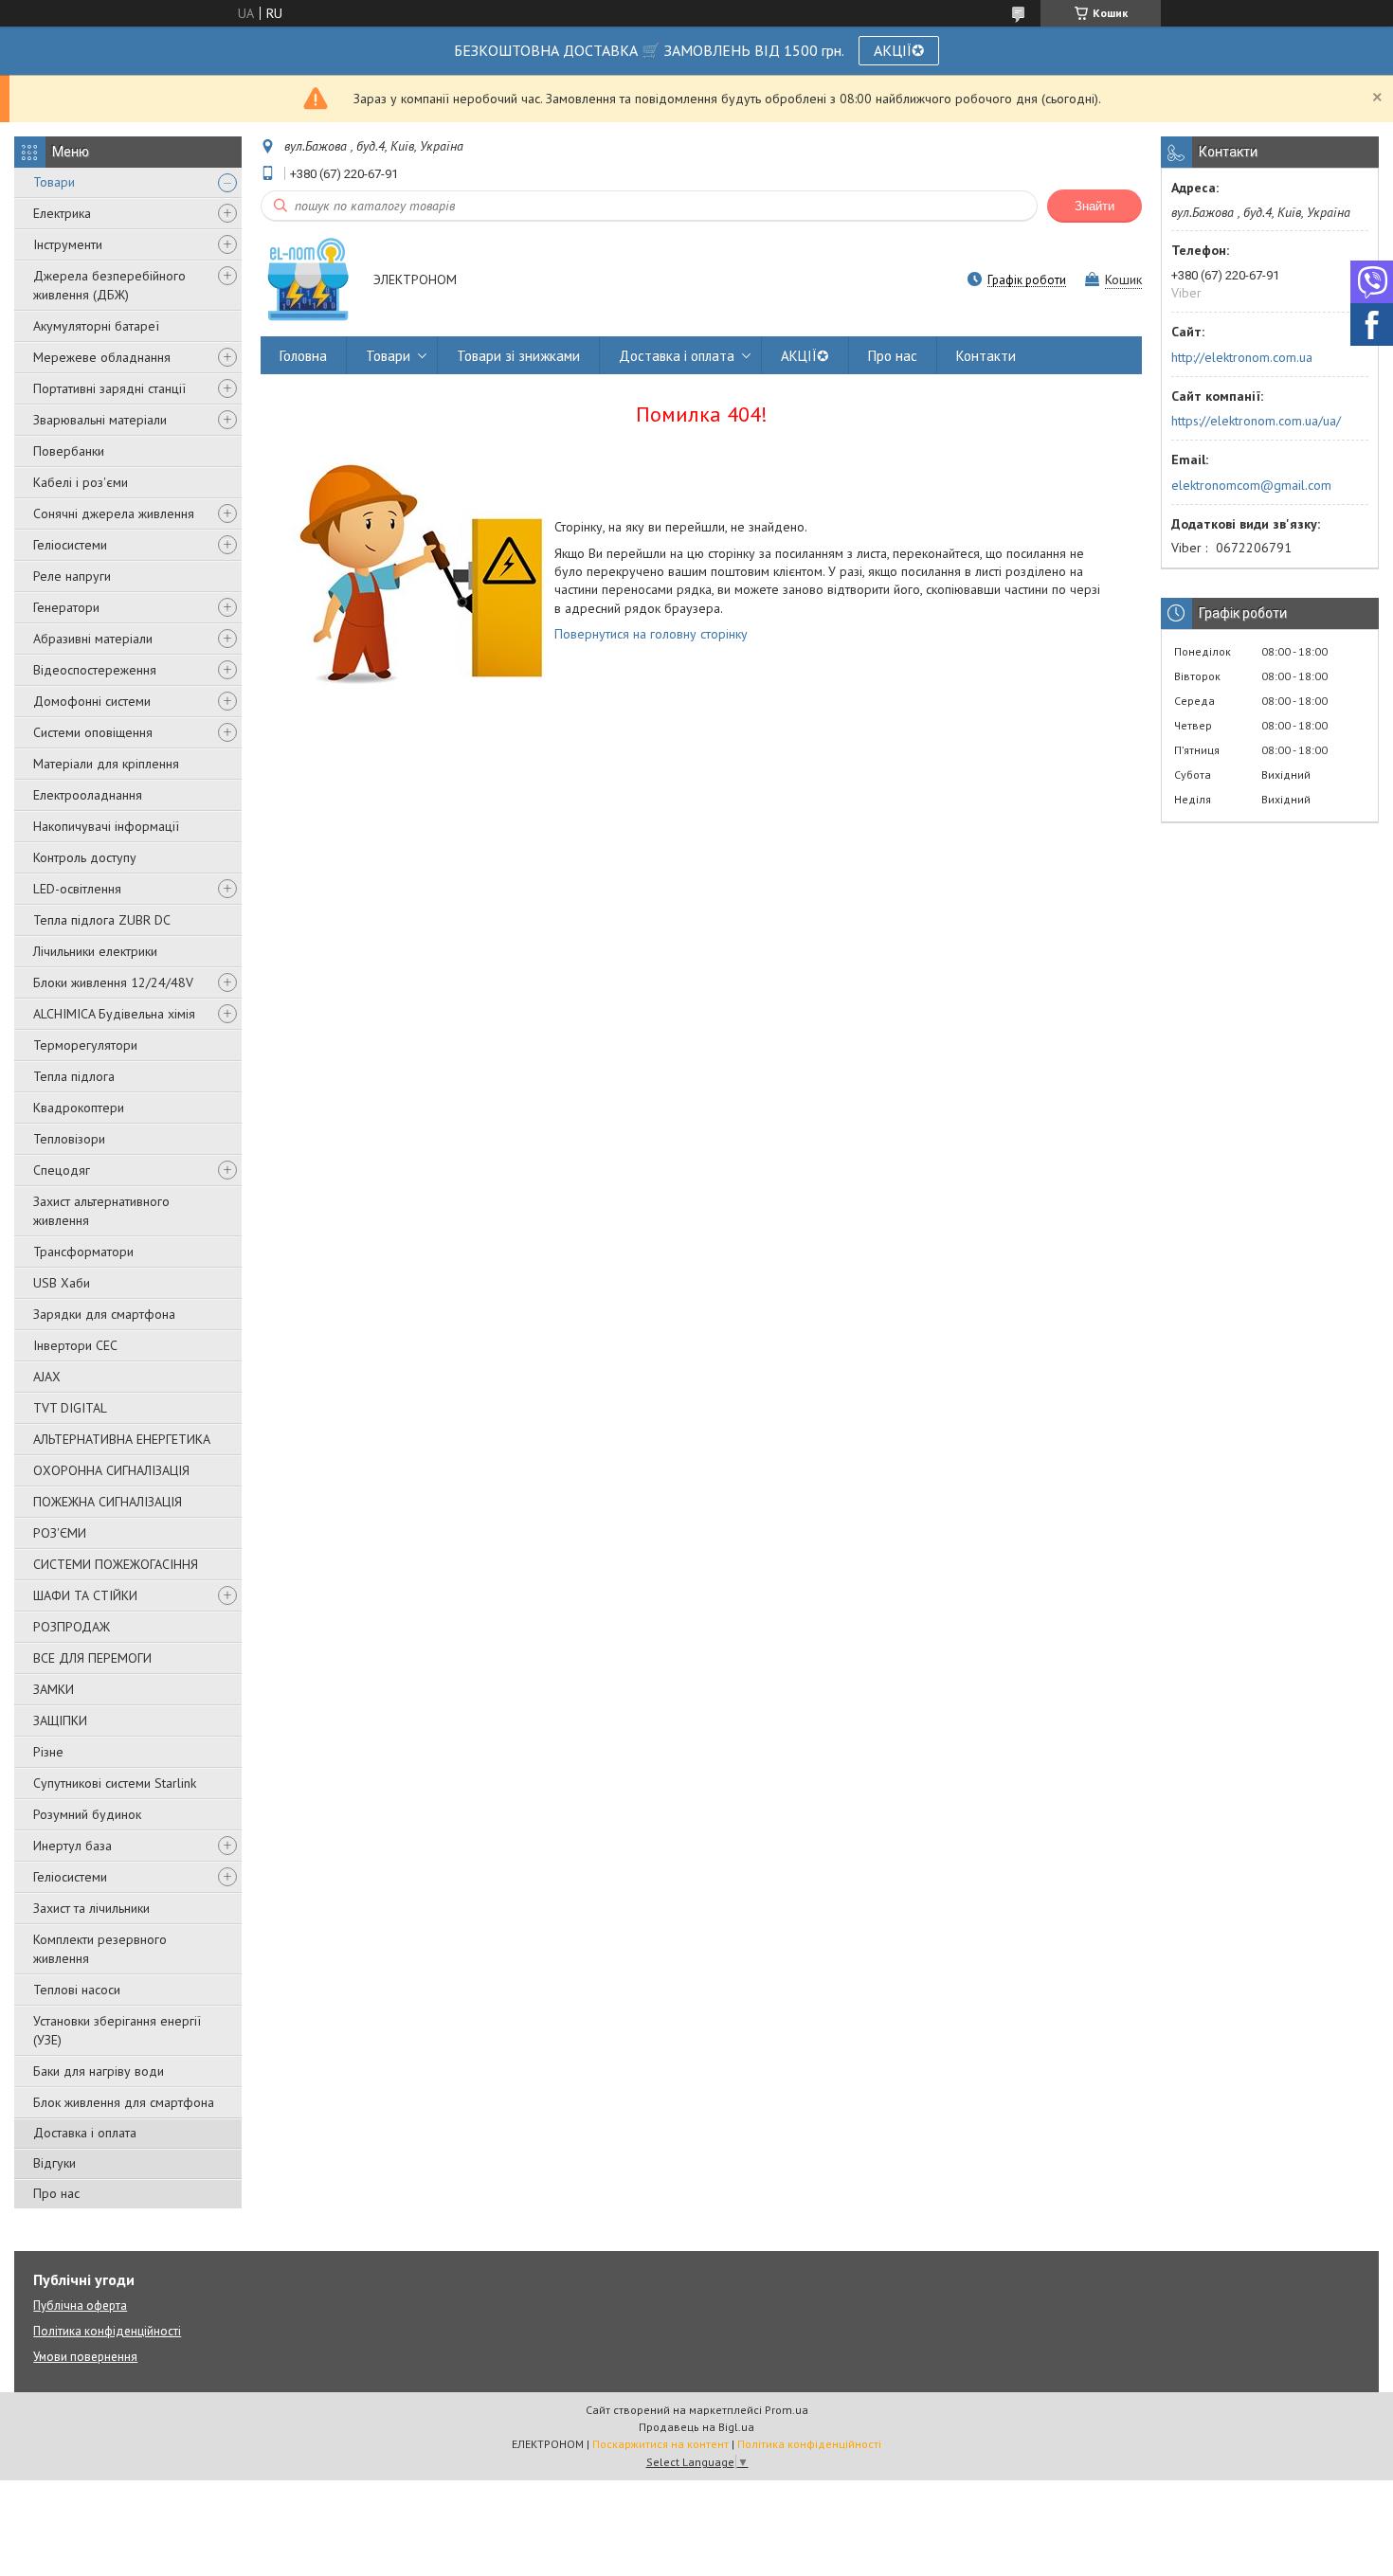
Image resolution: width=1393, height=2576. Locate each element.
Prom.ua (787, 2410)
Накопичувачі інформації (106, 826)
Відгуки (54, 2163)
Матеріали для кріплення (106, 764)
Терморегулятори (85, 1045)
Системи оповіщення (93, 732)
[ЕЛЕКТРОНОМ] (308, 281)
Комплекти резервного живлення (100, 1949)
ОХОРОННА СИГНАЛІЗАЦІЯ (111, 1470)
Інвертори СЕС (75, 1345)
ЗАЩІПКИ (60, 1720)
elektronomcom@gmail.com (1251, 485)
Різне (48, 1752)
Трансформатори (83, 1252)
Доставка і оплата (85, 2133)
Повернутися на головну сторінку (651, 634)
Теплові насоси (77, 1990)
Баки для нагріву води (99, 2071)
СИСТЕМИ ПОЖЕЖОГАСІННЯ (116, 1564)
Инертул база (72, 1846)
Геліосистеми (70, 545)
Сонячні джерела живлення (114, 513)
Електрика (62, 213)
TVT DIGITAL (70, 1408)
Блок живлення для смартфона (124, 2102)
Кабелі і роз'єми (81, 482)
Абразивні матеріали (93, 639)
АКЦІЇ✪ (899, 50)
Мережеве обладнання (102, 357)
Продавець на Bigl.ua (696, 2427)
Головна (303, 356)
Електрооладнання (88, 795)
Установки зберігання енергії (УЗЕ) (117, 2030)
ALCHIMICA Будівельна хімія (114, 1014)
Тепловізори (69, 1139)
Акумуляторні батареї (96, 326)
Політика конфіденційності (107, 2331)
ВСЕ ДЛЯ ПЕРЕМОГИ (92, 1658)
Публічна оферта (80, 2306)
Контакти (986, 356)
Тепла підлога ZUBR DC (102, 920)
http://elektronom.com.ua (1242, 357)
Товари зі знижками (518, 356)
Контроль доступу (85, 857)
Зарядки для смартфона (104, 1314)
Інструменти (68, 244)
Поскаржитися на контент (660, 2444)
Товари (54, 182)
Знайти (1094, 206)
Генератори (66, 607)
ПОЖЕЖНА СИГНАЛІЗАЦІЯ (108, 1502)
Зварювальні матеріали (100, 420)
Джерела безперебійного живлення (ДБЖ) (109, 285)
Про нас (56, 2193)
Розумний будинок (87, 1814)
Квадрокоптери (79, 1108)
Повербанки (69, 451)
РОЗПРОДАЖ (72, 1627)
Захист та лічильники (91, 1908)
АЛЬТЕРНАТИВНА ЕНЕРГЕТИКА (122, 1439)
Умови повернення (85, 2357)
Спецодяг (62, 1170)
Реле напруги (72, 576)
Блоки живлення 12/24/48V (113, 982)
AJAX (47, 1377)
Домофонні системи (92, 701)
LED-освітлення (77, 889)
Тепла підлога (74, 1076)
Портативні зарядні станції (109, 388)
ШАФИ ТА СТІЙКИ (85, 1595)
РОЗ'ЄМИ (60, 1533)
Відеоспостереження (95, 670)
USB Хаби (62, 1283)
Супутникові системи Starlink (115, 1783)
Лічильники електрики (95, 951)
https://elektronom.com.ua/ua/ (1256, 421)
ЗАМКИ (54, 1689)
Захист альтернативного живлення (101, 1211)
